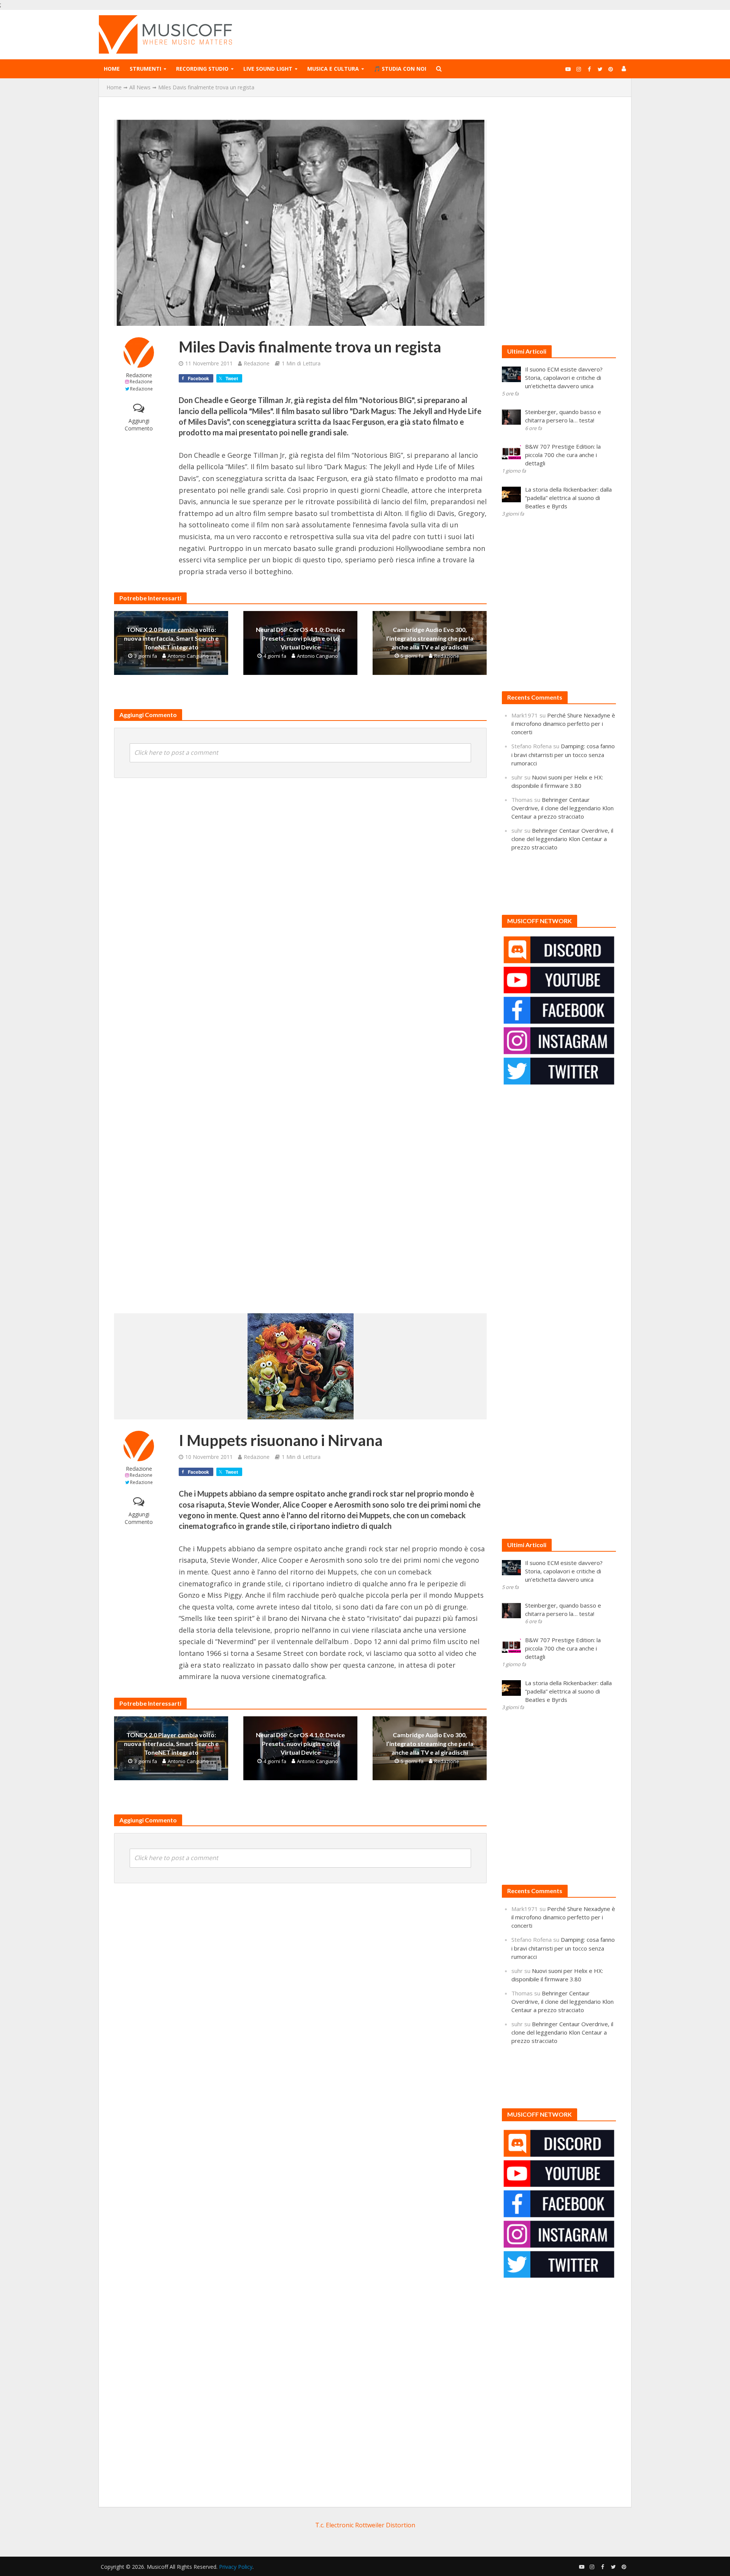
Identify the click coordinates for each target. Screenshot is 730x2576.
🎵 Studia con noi (400, 69)
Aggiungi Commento (139, 425)
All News (140, 87)
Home (112, 69)
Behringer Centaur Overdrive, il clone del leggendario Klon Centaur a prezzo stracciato (563, 808)
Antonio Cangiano (188, 656)
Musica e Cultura (333, 69)
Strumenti (145, 69)
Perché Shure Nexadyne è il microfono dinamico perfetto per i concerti (563, 724)
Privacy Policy (236, 2567)
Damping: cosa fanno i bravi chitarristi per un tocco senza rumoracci (563, 754)
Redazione (139, 375)
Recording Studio (202, 69)
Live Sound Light (268, 69)
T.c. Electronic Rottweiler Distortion (365, 2525)
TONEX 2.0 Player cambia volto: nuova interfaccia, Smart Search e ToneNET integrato (171, 638)
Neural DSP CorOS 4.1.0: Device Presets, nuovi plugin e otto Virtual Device (300, 638)
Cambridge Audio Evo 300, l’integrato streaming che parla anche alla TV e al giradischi (430, 638)
